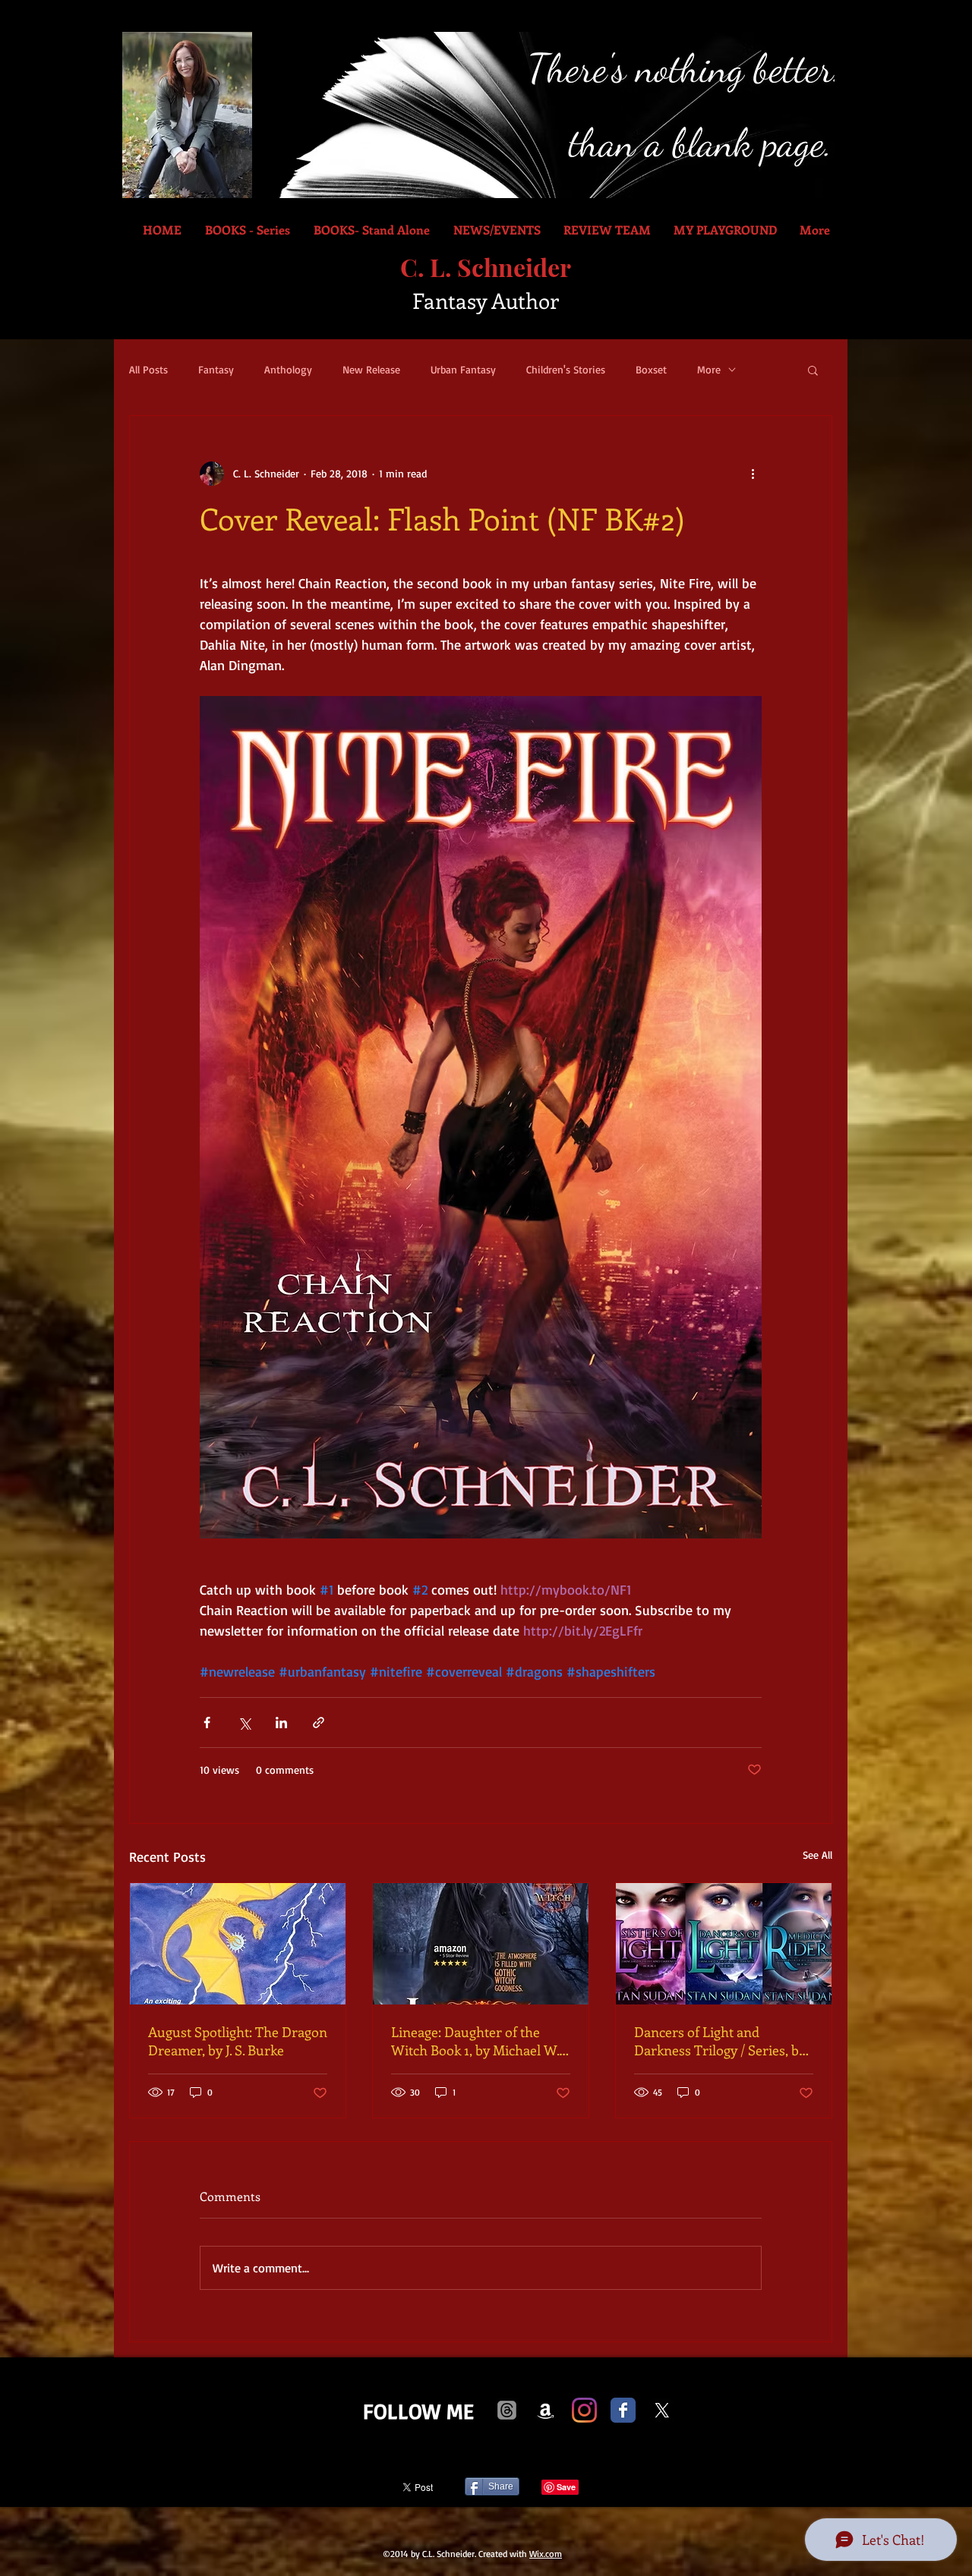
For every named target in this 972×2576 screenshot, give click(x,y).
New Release (371, 369)
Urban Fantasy (463, 369)
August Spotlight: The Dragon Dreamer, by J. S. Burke (238, 2041)
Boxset (651, 369)
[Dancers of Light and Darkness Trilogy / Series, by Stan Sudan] (724, 1944)
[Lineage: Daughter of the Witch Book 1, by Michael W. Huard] (481, 1944)
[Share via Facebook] (207, 1723)
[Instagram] (584, 2410)
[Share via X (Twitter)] (244, 1723)
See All (817, 1855)
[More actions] (753, 474)
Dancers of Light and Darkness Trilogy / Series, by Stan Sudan (720, 2041)
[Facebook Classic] (623, 2410)
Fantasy (216, 369)
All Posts (148, 369)
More (709, 369)
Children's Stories (566, 369)
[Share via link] (319, 1723)
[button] (813, 370)
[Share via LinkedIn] (281, 1723)
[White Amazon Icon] (546, 2410)
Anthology (288, 369)
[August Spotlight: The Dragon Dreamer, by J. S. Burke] (238, 1944)
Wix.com (546, 2554)
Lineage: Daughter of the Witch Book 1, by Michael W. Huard (475, 2041)
